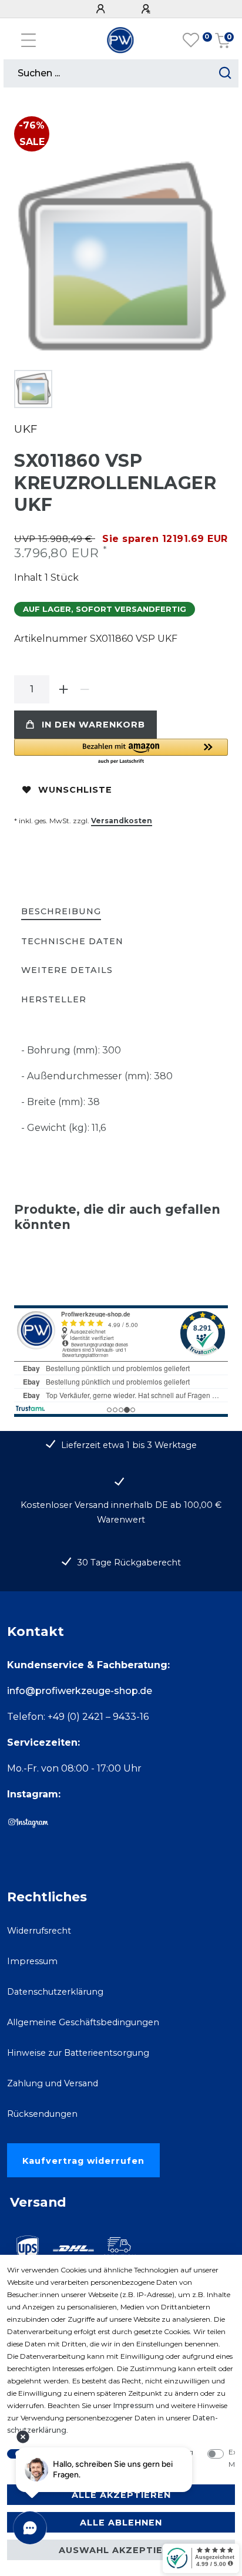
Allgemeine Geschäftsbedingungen (83, 2022)
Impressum (32, 1961)
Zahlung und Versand (53, 2083)
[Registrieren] (147, 9)
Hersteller (54, 999)
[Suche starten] (225, 73)
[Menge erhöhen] (63, 689)
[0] (191, 41)
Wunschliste (75, 790)
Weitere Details (67, 970)
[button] (121, 752)
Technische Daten (72, 941)
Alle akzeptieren (121, 2495)
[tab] (61, 912)
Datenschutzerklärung (55, 1992)
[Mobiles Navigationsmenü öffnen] (28, 40)
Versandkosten (122, 821)
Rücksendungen (42, 2114)
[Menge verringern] (85, 689)
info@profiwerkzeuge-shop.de (80, 1691)
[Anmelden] (102, 9)
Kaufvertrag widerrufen (83, 2161)
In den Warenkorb (93, 725)
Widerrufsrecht (39, 1931)
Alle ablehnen (121, 2523)
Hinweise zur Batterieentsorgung (78, 2053)
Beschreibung (61, 911)
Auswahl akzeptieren (121, 2550)
